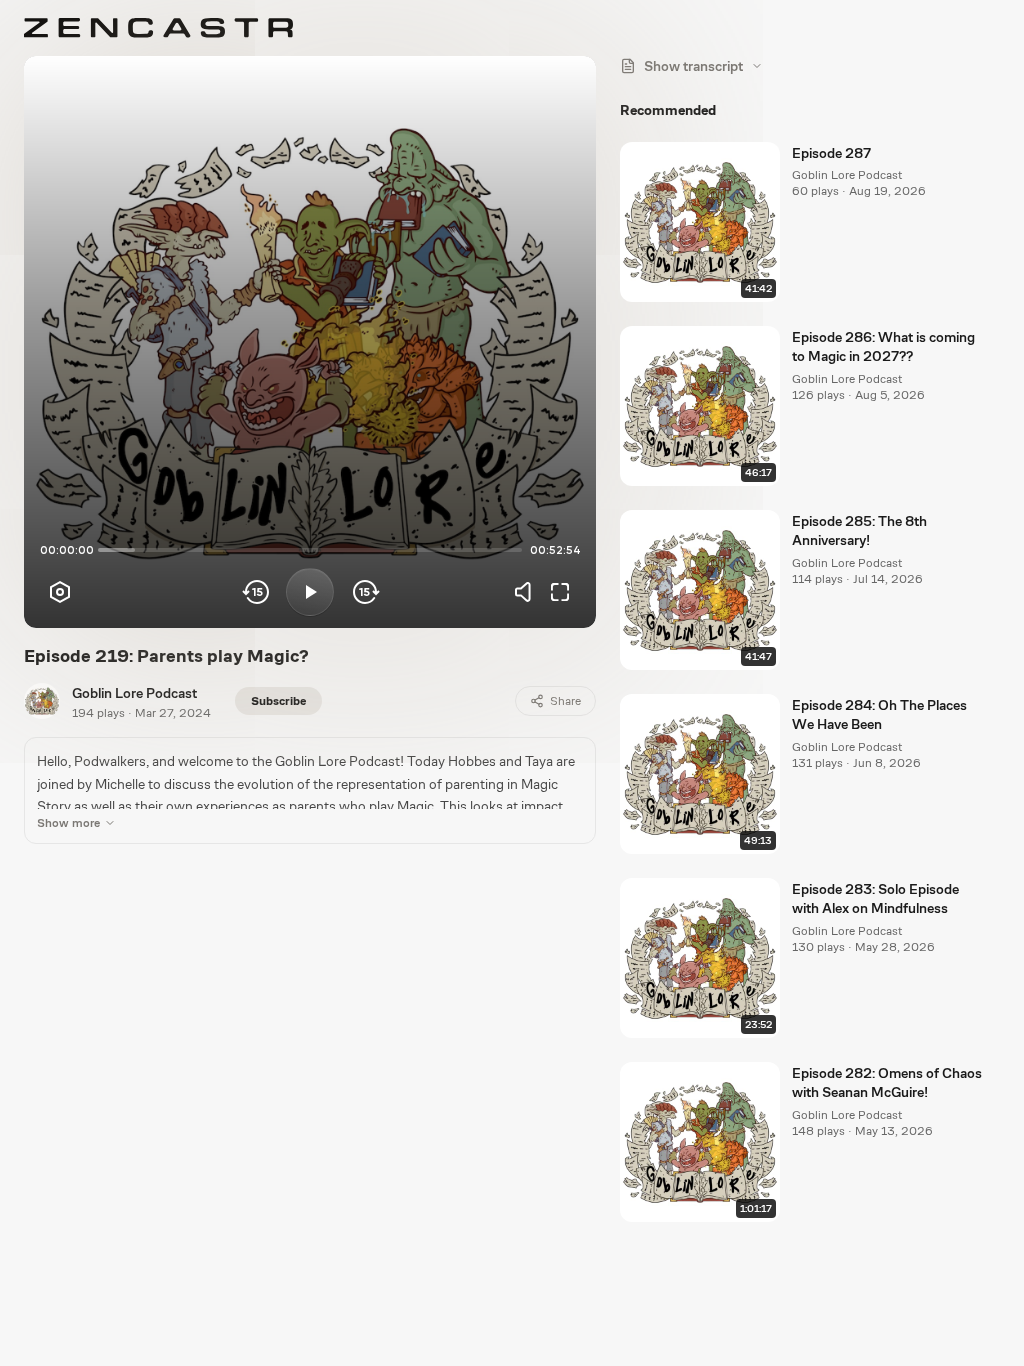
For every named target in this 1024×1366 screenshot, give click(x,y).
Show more (68, 823)
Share (565, 701)
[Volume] (528, 592)
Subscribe (278, 701)
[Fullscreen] (560, 592)
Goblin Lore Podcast (134, 693)
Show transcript (693, 66)
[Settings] (60, 592)
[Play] (310, 592)
